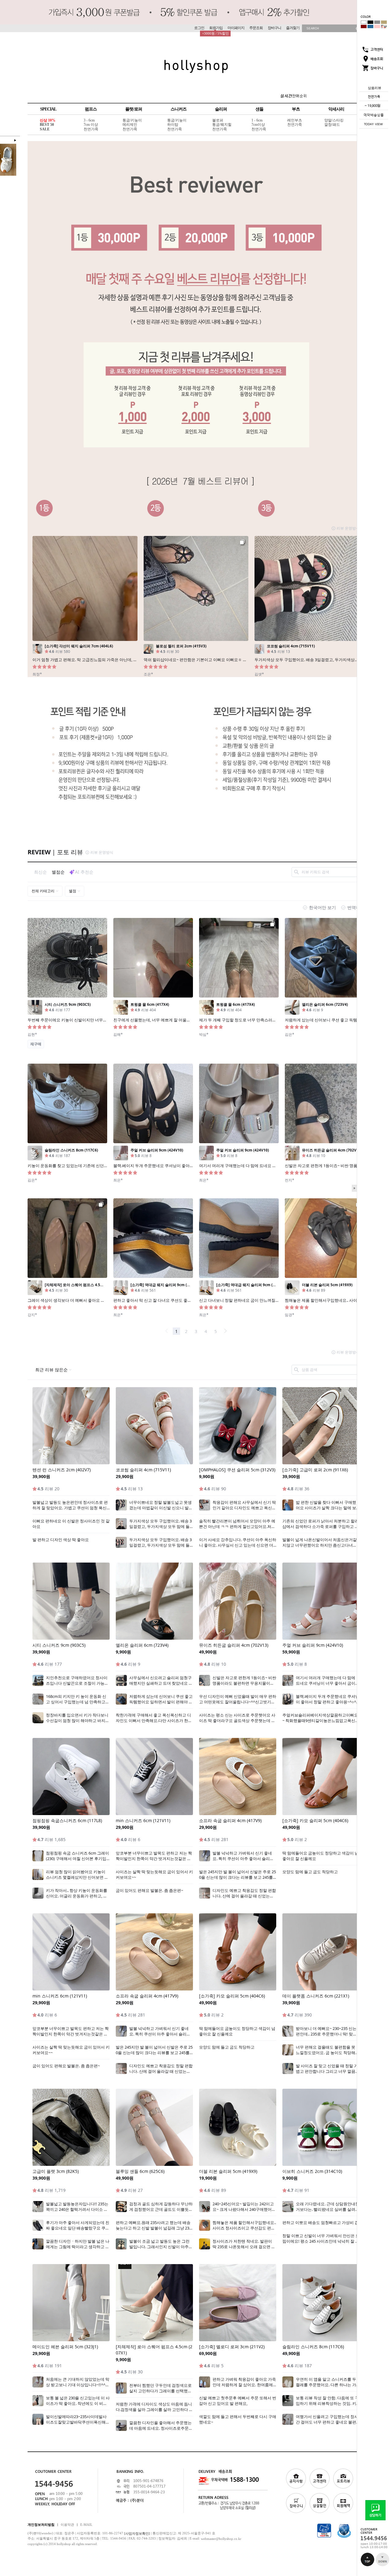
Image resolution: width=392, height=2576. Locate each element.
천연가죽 (91, 129)
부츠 (296, 109)
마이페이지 (236, 28)
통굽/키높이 (132, 120)
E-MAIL (86, 2524)
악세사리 (336, 109)
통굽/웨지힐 (222, 125)
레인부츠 (295, 120)
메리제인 (130, 125)
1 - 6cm (257, 120)
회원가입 (216, 28)
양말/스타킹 (334, 120)
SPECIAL (48, 109)
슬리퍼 (221, 109)
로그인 (199, 28)
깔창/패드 (332, 125)
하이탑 (173, 125)
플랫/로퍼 (134, 109)
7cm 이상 (91, 125)
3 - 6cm (89, 120)
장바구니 (274, 28)
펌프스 (91, 109)
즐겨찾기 (293, 28)
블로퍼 (218, 120)
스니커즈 (179, 109)
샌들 (259, 109)
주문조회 (256, 28)
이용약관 (67, 2524)
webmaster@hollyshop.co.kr (221, 2539)
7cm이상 (258, 125)
